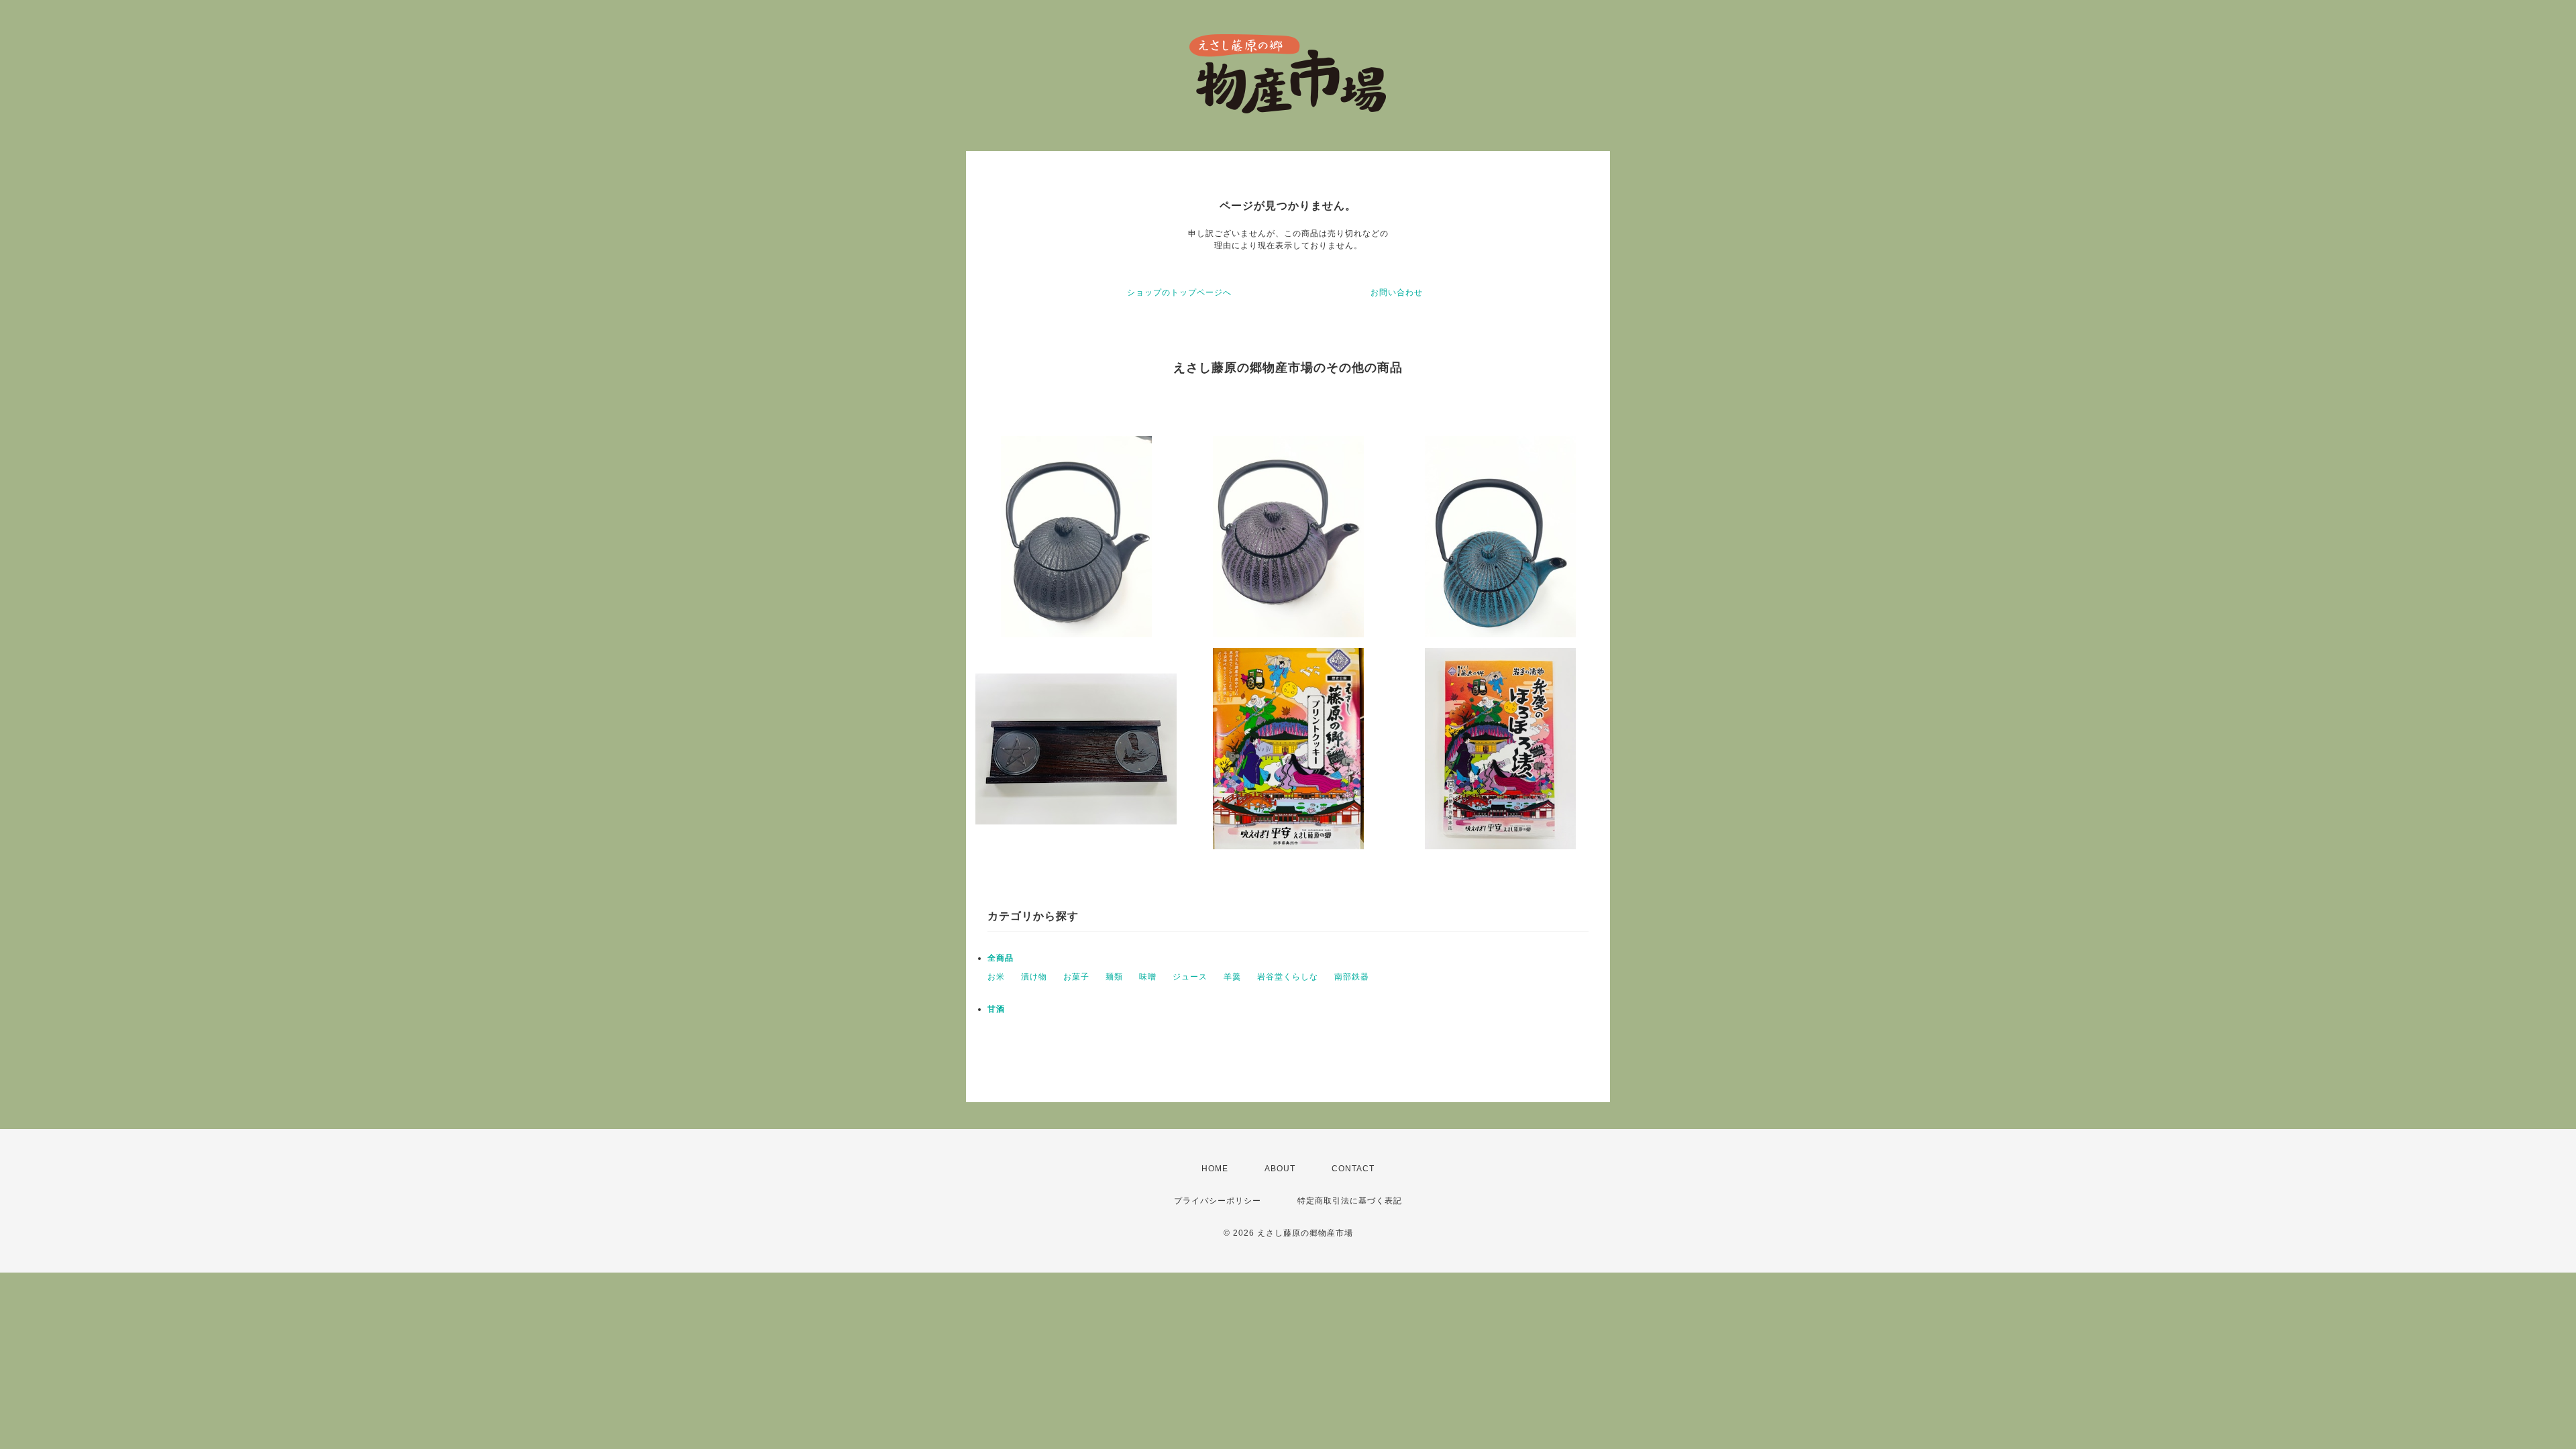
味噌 (1148, 977)
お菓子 (1076, 977)
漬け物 (1034, 977)
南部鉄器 (1352, 977)
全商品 (1001, 958)
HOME (1215, 1169)
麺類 (1114, 977)
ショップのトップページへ (1179, 292)
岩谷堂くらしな (1288, 977)
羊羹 (1232, 977)
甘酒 (996, 1009)
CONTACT (1353, 1169)
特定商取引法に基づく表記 (1350, 1201)
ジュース (1190, 977)
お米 (996, 977)
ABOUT (1280, 1169)
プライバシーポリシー (1218, 1201)
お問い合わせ (1397, 292)
